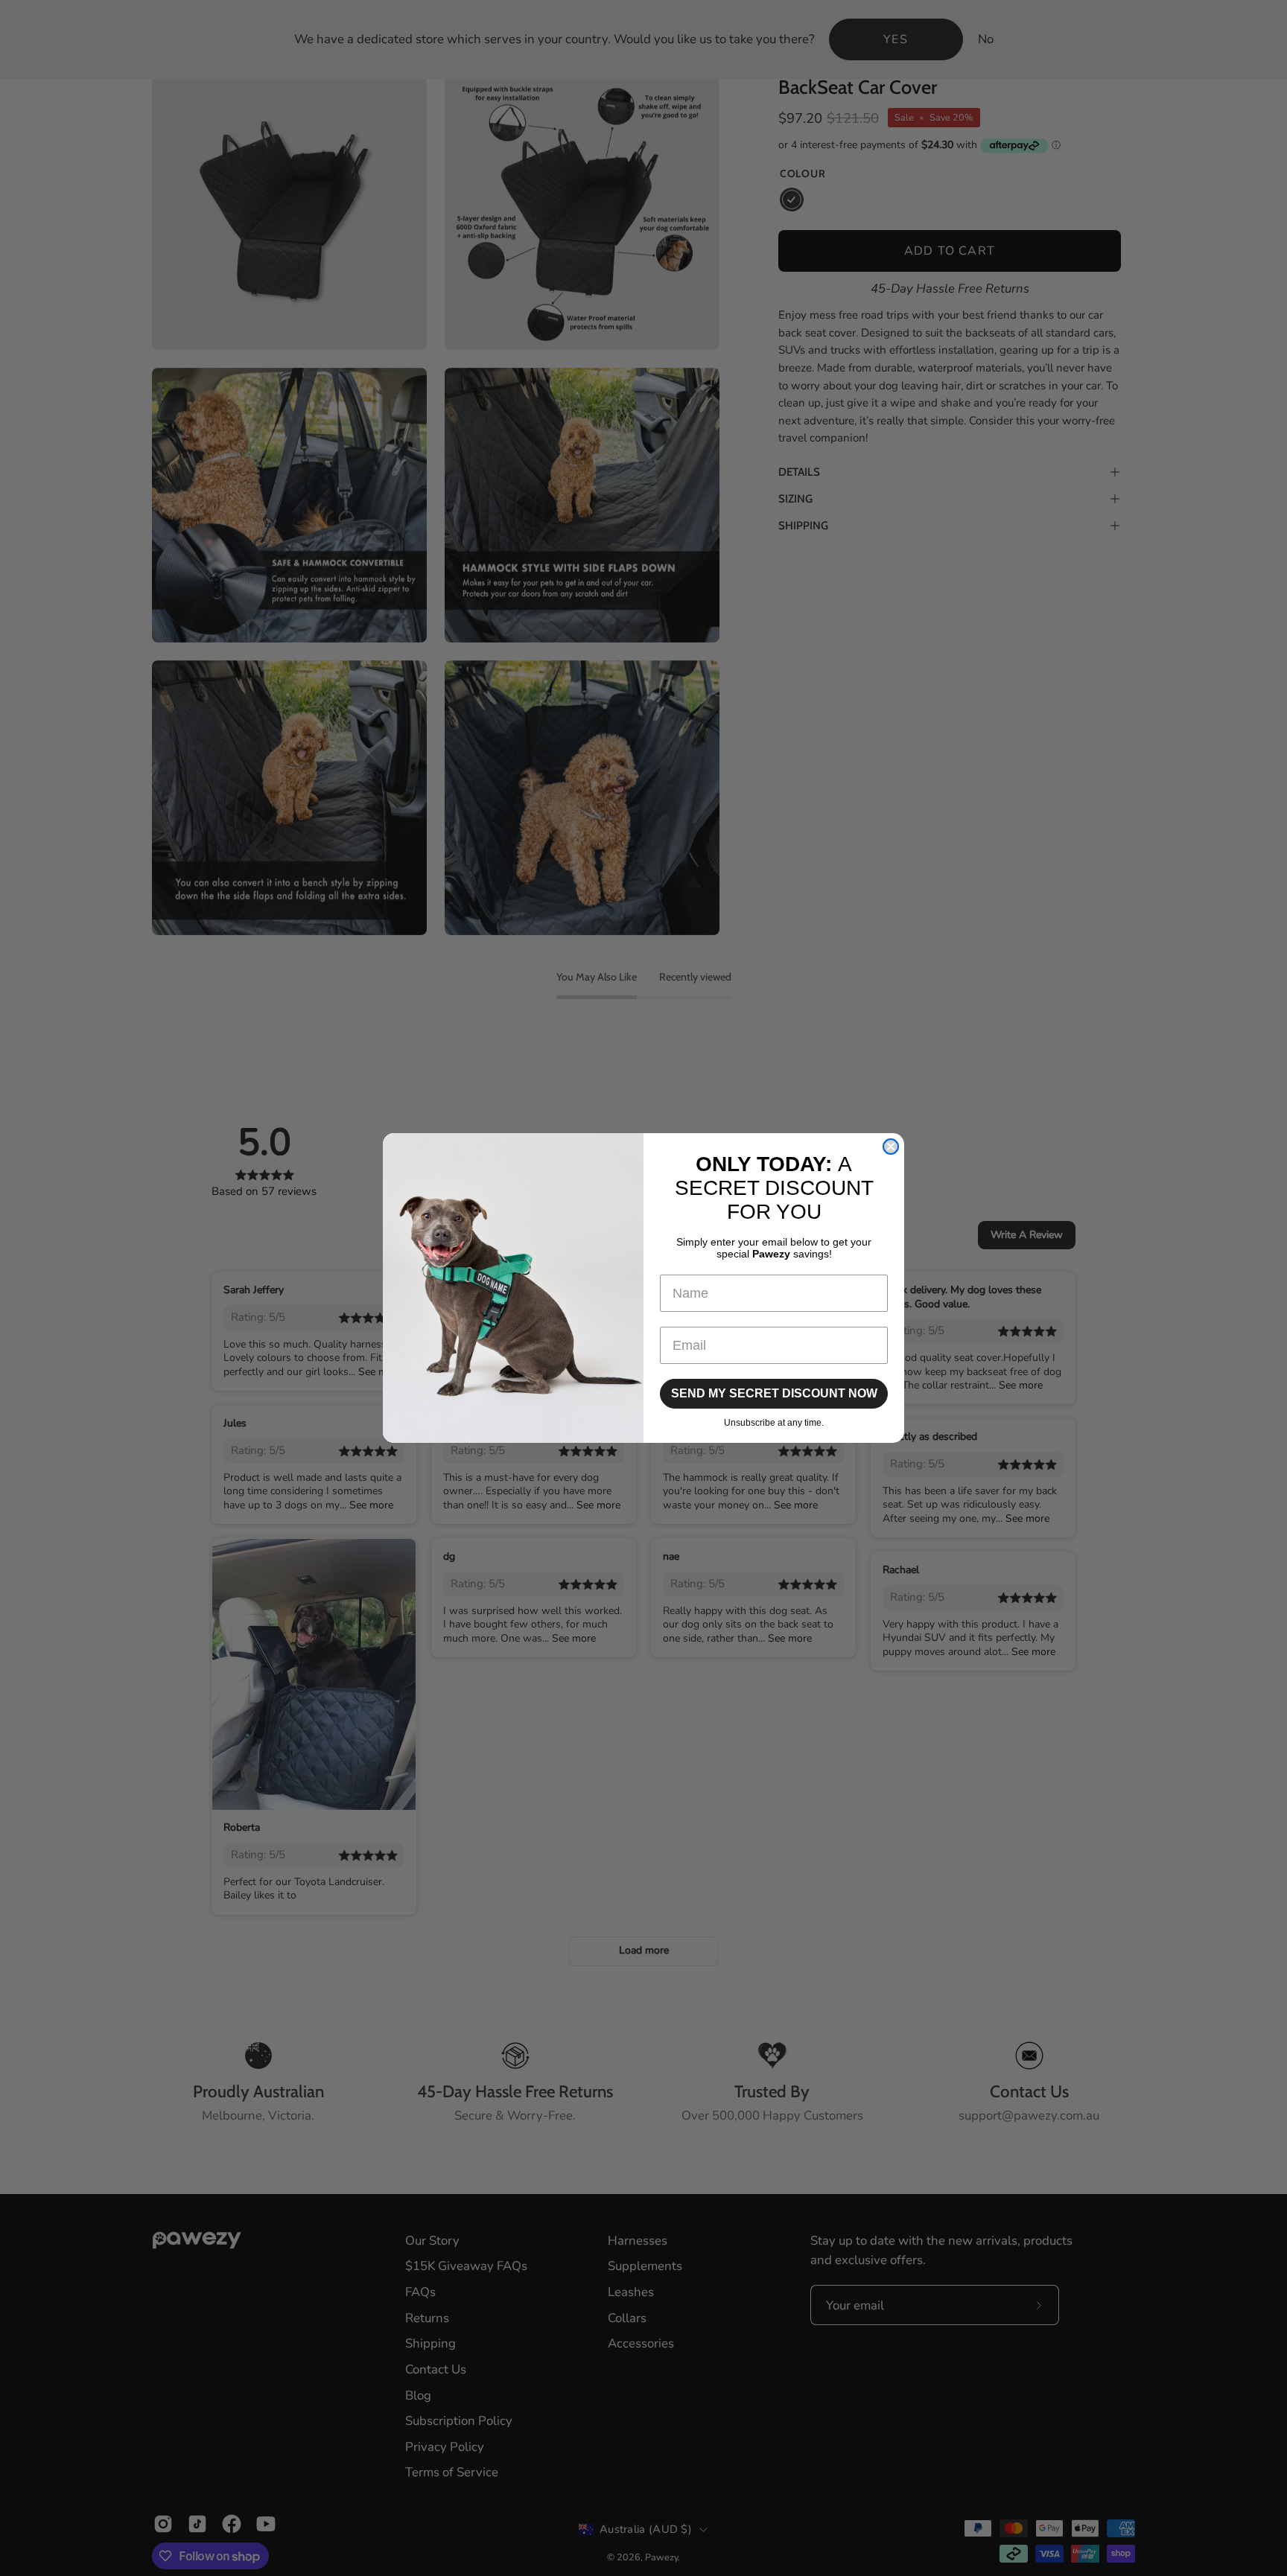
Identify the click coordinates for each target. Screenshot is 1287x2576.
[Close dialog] (891, 1147)
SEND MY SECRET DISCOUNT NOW (774, 1393)
